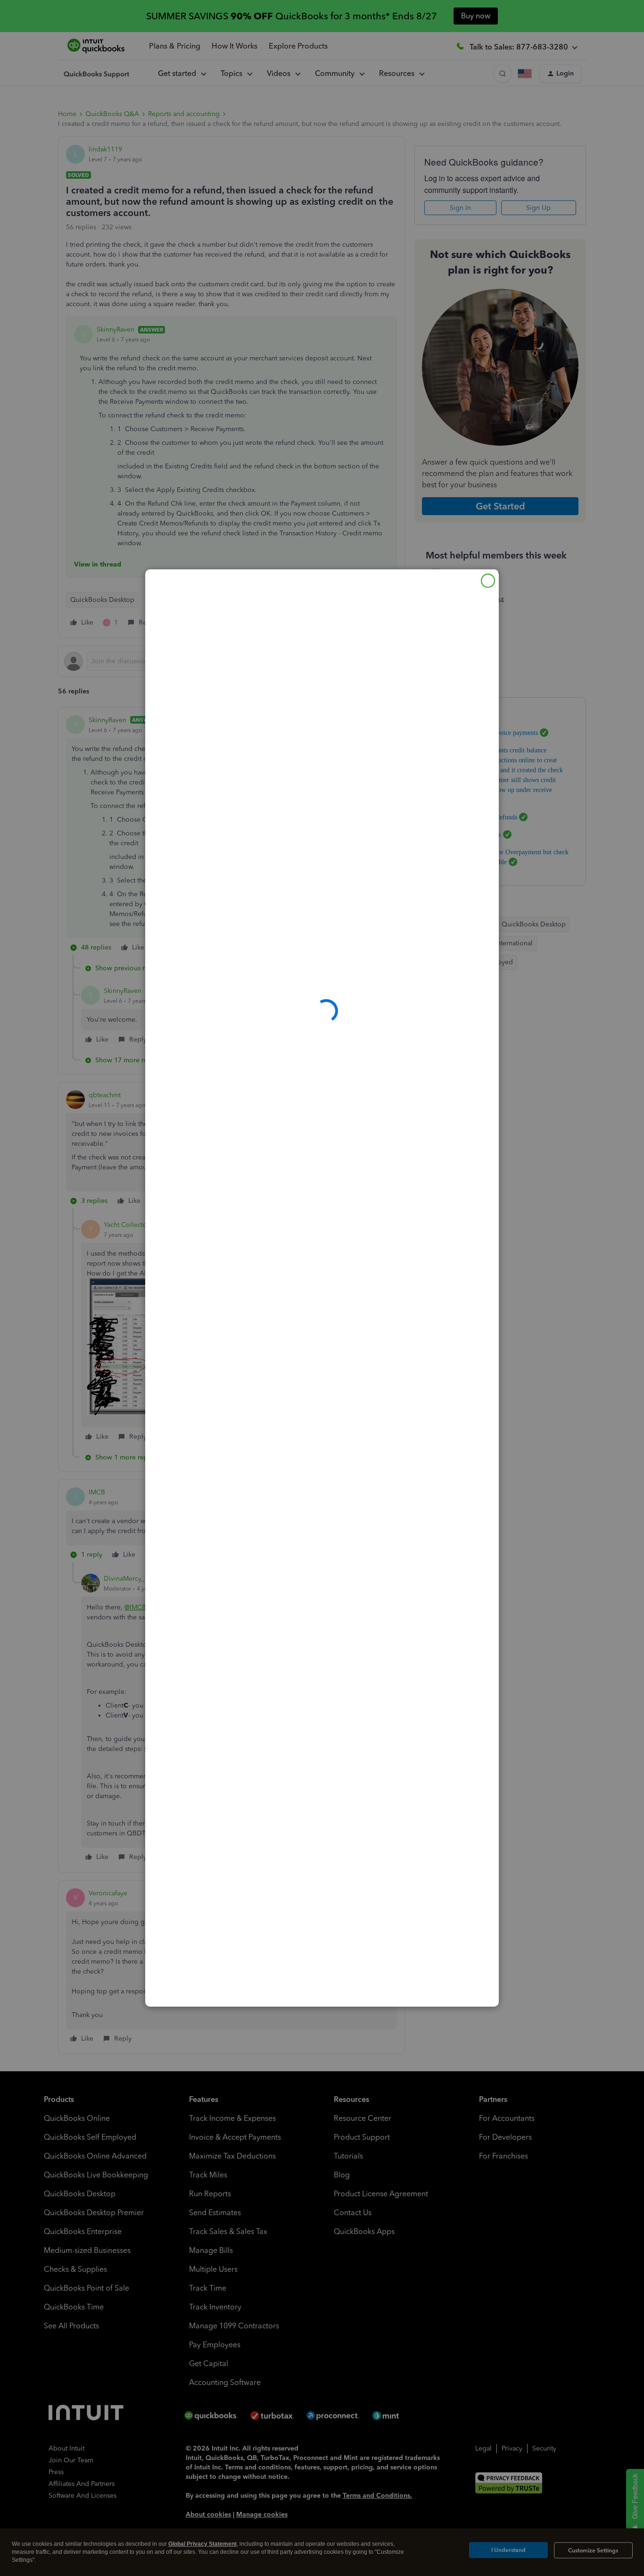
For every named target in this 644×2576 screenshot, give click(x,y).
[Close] (488, 581)
